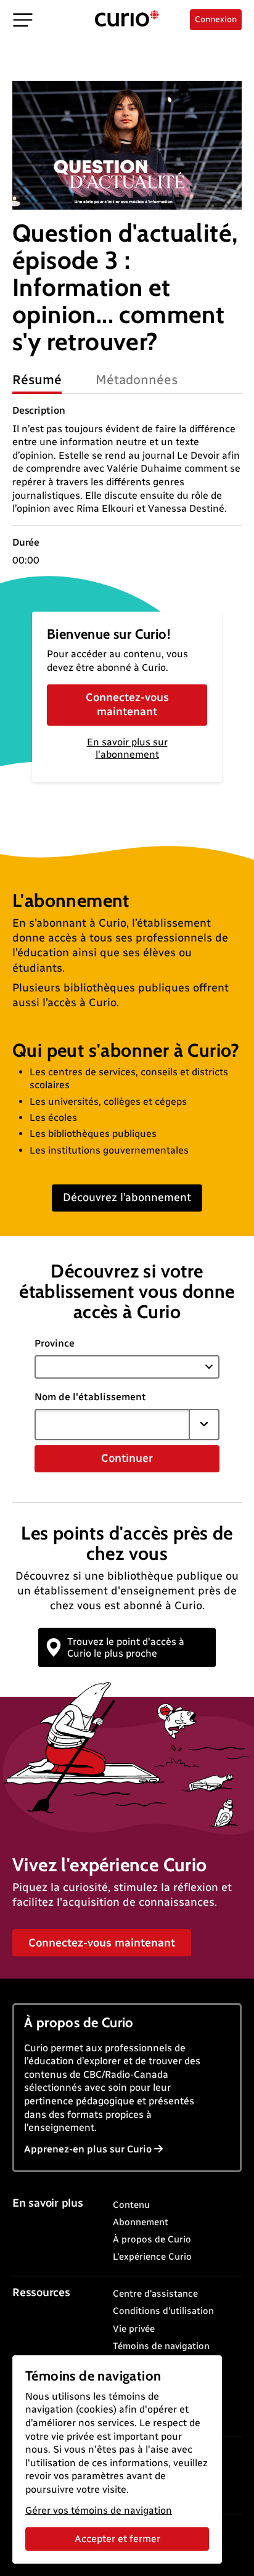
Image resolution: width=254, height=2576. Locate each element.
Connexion (216, 19)
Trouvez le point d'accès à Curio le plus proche (126, 1647)
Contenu (131, 2205)
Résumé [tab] (37, 379)
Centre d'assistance (155, 2294)
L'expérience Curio (152, 2257)
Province (55, 1343)
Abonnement (141, 2222)
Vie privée (134, 2329)
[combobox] (112, 1424)
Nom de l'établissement (90, 1397)
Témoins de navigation (161, 2346)
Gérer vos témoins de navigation (99, 2510)
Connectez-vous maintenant (127, 704)
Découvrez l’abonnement (127, 1197)
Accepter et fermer (117, 2539)
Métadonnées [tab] (137, 379)
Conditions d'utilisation (163, 2311)
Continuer (127, 1458)
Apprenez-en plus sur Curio (88, 2149)
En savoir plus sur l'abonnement (127, 749)
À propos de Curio (152, 2239)
